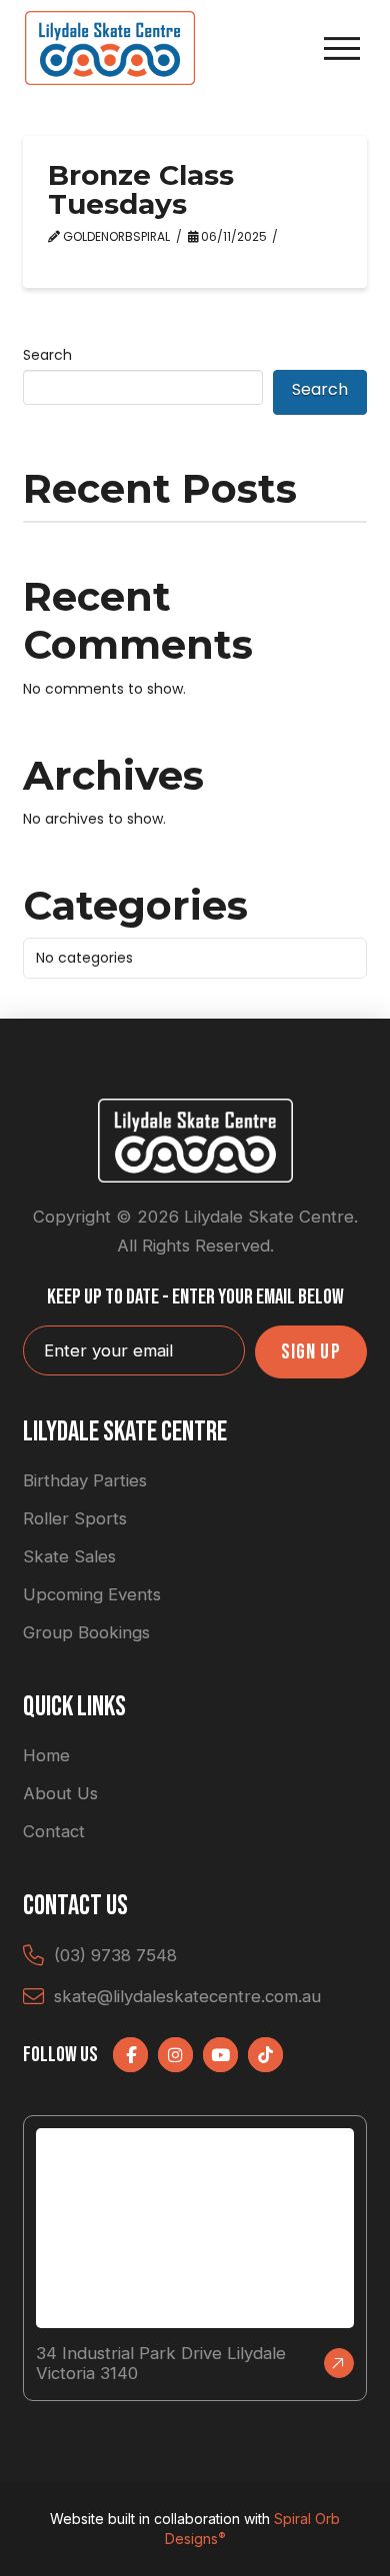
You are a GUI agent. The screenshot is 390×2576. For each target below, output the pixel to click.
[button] (342, 48)
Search (47, 355)
